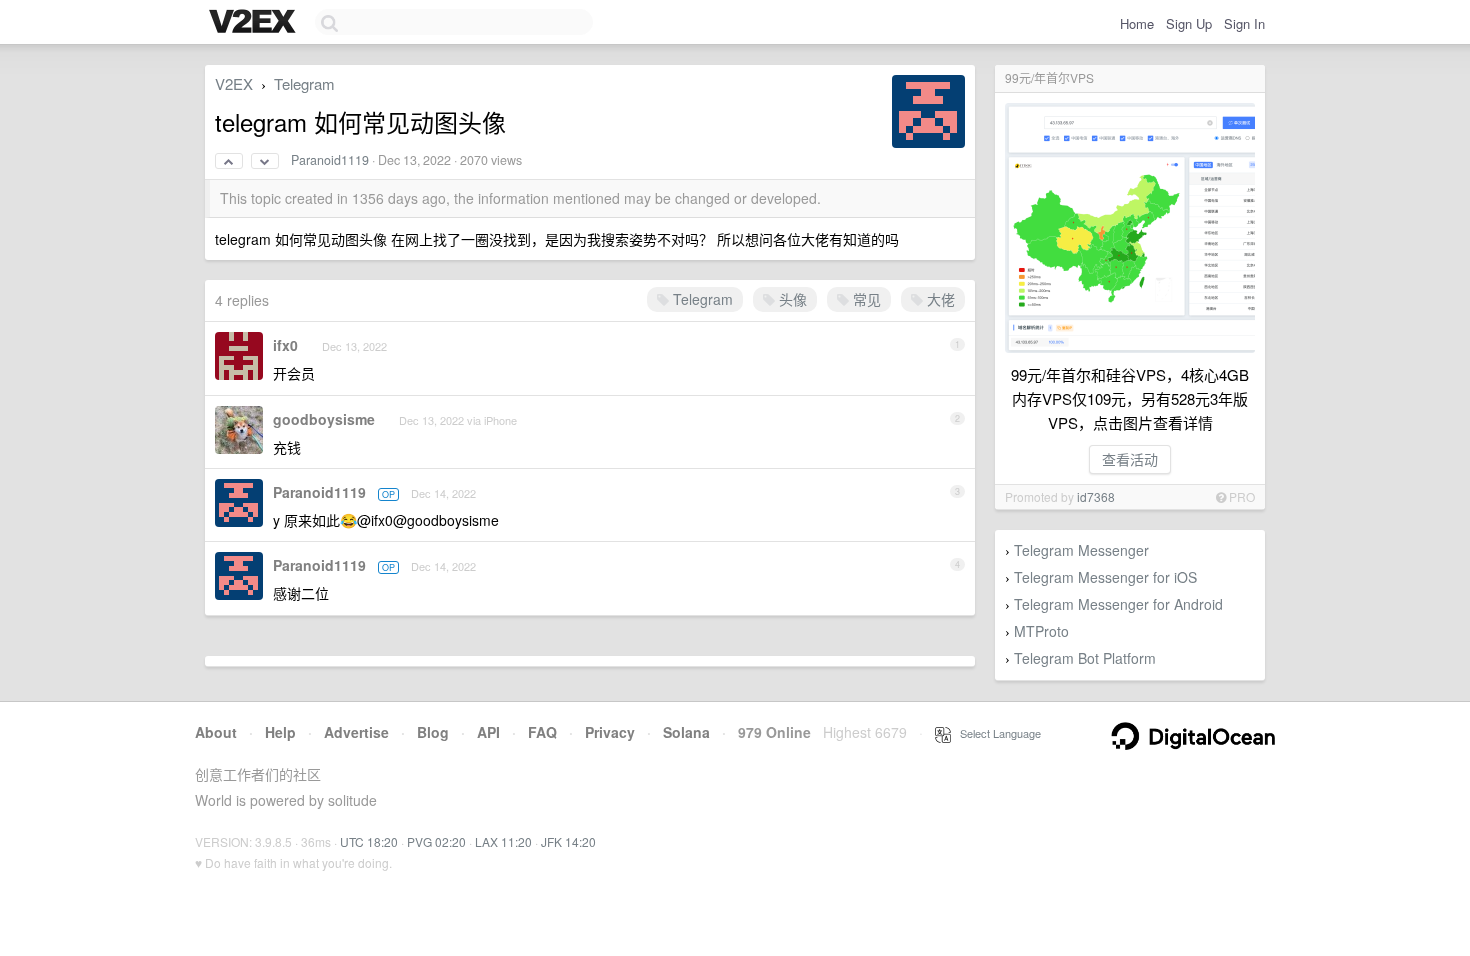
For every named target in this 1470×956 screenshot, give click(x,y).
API (488, 732)
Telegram (304, 83)
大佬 (939, 299)
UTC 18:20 (369, 841)
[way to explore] (255, 23)
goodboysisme (324, 419)
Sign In (1244, 23)
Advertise (356, 732)
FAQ (542, 732)
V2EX (234, 83)
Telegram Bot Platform (1085, 658)
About (216, 732)
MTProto (1041, 631)
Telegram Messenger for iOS (1105, 577)
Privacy (610, 732)
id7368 (1096, 496)
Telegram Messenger (1081, 550)
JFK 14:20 (568, 841)
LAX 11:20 (503, 841)
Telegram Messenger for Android (1118, 604)
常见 (865, 299)
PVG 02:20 (436, 841)
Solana (686, 732)
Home (1137, 23)
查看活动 (1130, 459)
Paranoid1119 (330, 160)
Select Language (996, 733)
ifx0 (285, 345)
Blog (433, 732)
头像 (791, 299)
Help (280, 732)
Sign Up (1189, 23)
